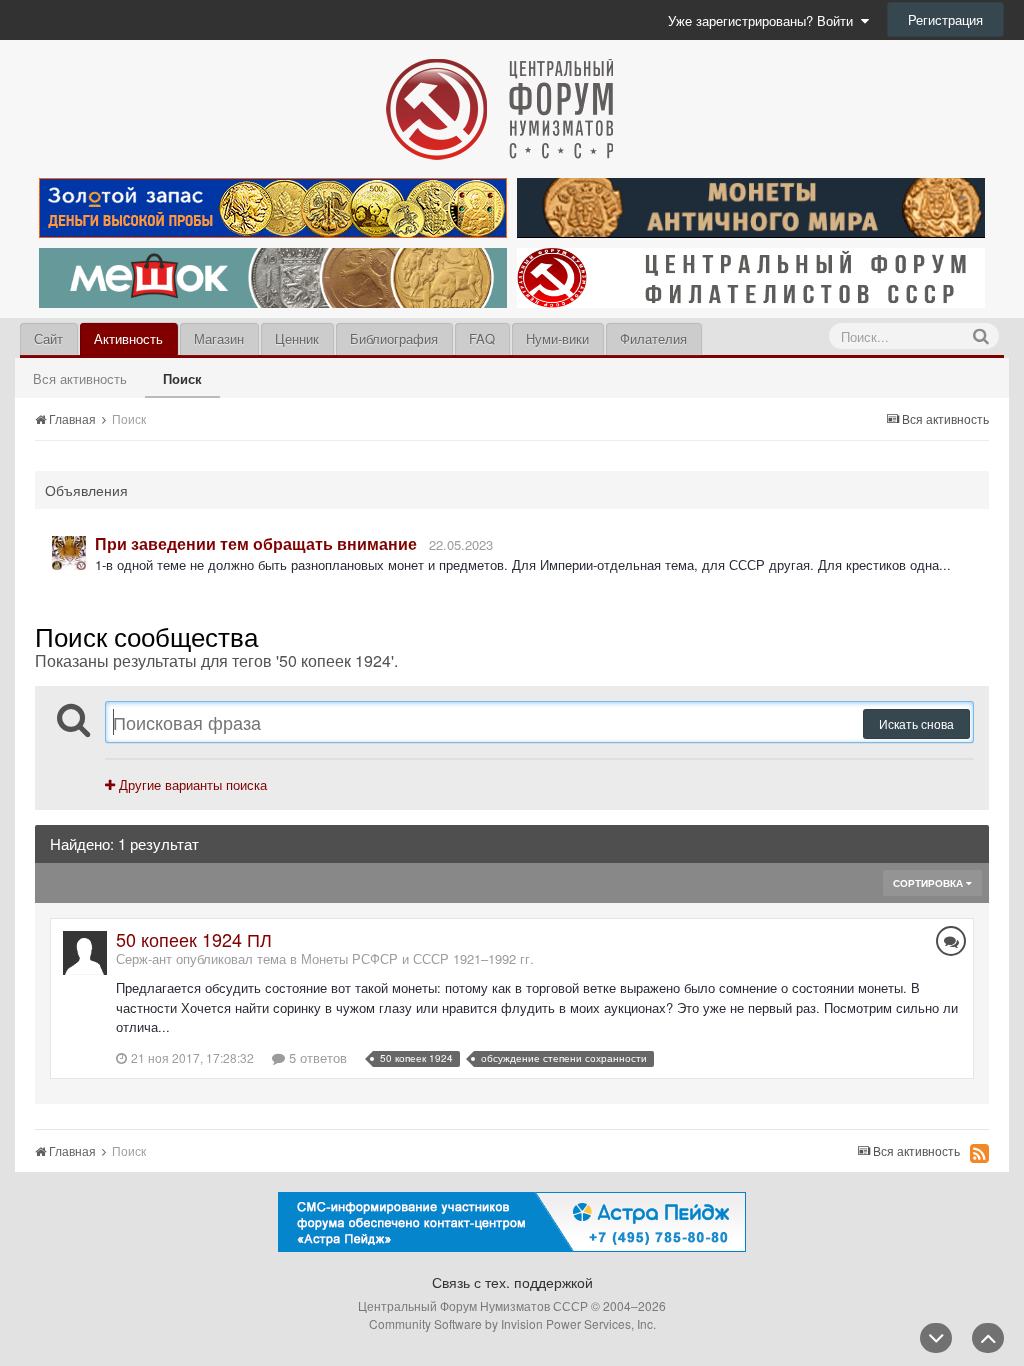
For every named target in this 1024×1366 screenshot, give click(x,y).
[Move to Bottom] (936, 1338)
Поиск (182, 378)
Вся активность (80, 378)
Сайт (48, 338)
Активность (128, 338)
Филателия (653, 338)
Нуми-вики (557, 338)
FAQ (482, 338)
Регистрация (945, 19)
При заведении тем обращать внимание (256, 543)
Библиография (394, 338)
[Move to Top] (988, 1338)
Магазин (219, 338)
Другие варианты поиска (191, 784)
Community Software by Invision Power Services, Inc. (512, 1323)
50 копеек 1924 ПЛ (194, 939)
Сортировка (929, 883)
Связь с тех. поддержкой (512, 1282)
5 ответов (316, 1057)
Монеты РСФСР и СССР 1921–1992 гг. (417, 958)
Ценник (297, 338)
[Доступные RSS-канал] (979, 1153)
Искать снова (916, 723)
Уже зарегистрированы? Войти (764, 20)
